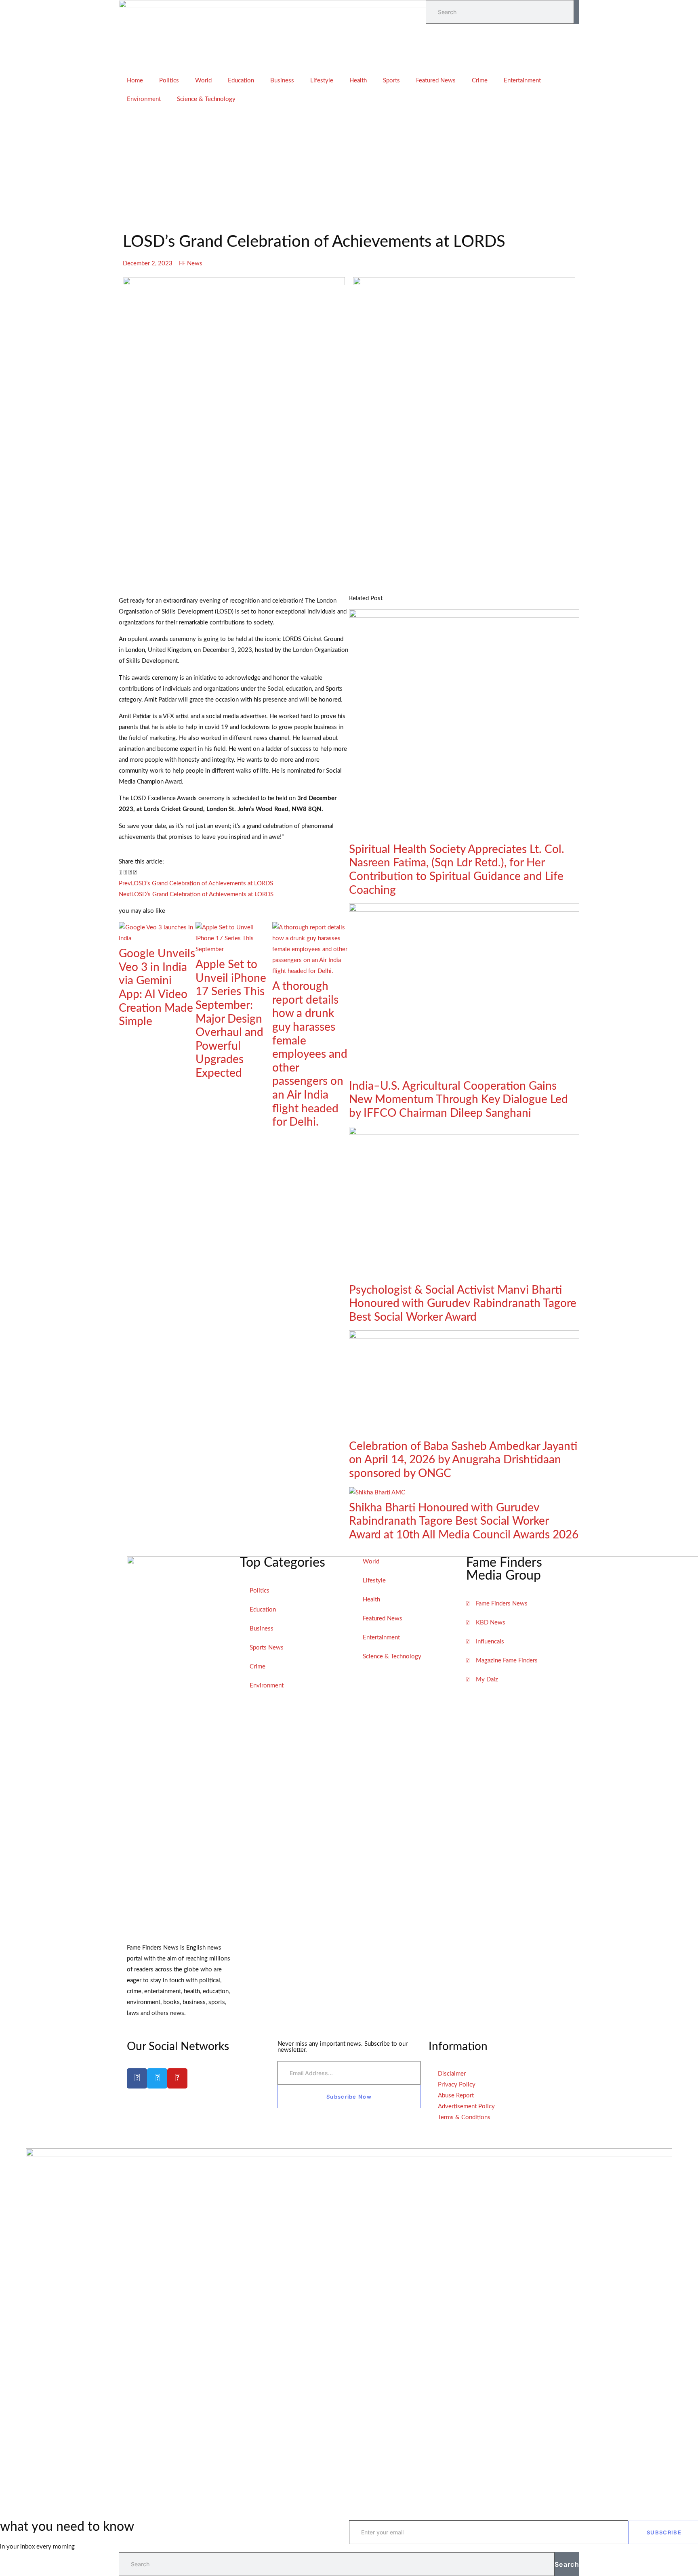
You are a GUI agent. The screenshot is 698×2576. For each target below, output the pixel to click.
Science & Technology (206, 99)
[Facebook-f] (137, 2078)
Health (358, 81)
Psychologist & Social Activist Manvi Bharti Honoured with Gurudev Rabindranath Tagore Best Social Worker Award (463, 1304)
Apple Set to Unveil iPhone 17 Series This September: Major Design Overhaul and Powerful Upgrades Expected (231, 1019)
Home (135, 81)
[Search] (577, 12)
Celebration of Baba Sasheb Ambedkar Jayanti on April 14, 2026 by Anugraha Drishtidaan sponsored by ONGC (463, 1460)
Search (567, 2564)
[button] (120, 873)
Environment (144, 99)
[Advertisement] (349, 169)
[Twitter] (157, 2078)
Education (241, 81)
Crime (480, 81)
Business (282, 81)
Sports (391, 81)
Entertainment (522, 81)
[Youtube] (177, 2078)
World (203, 81)
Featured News (436, 81)
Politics (169, 81)
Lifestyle (322, 81)
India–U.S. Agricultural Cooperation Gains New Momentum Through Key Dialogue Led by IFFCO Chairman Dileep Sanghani (458, 1100)
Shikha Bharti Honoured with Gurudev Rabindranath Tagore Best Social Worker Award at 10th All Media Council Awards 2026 (464, 1521)
